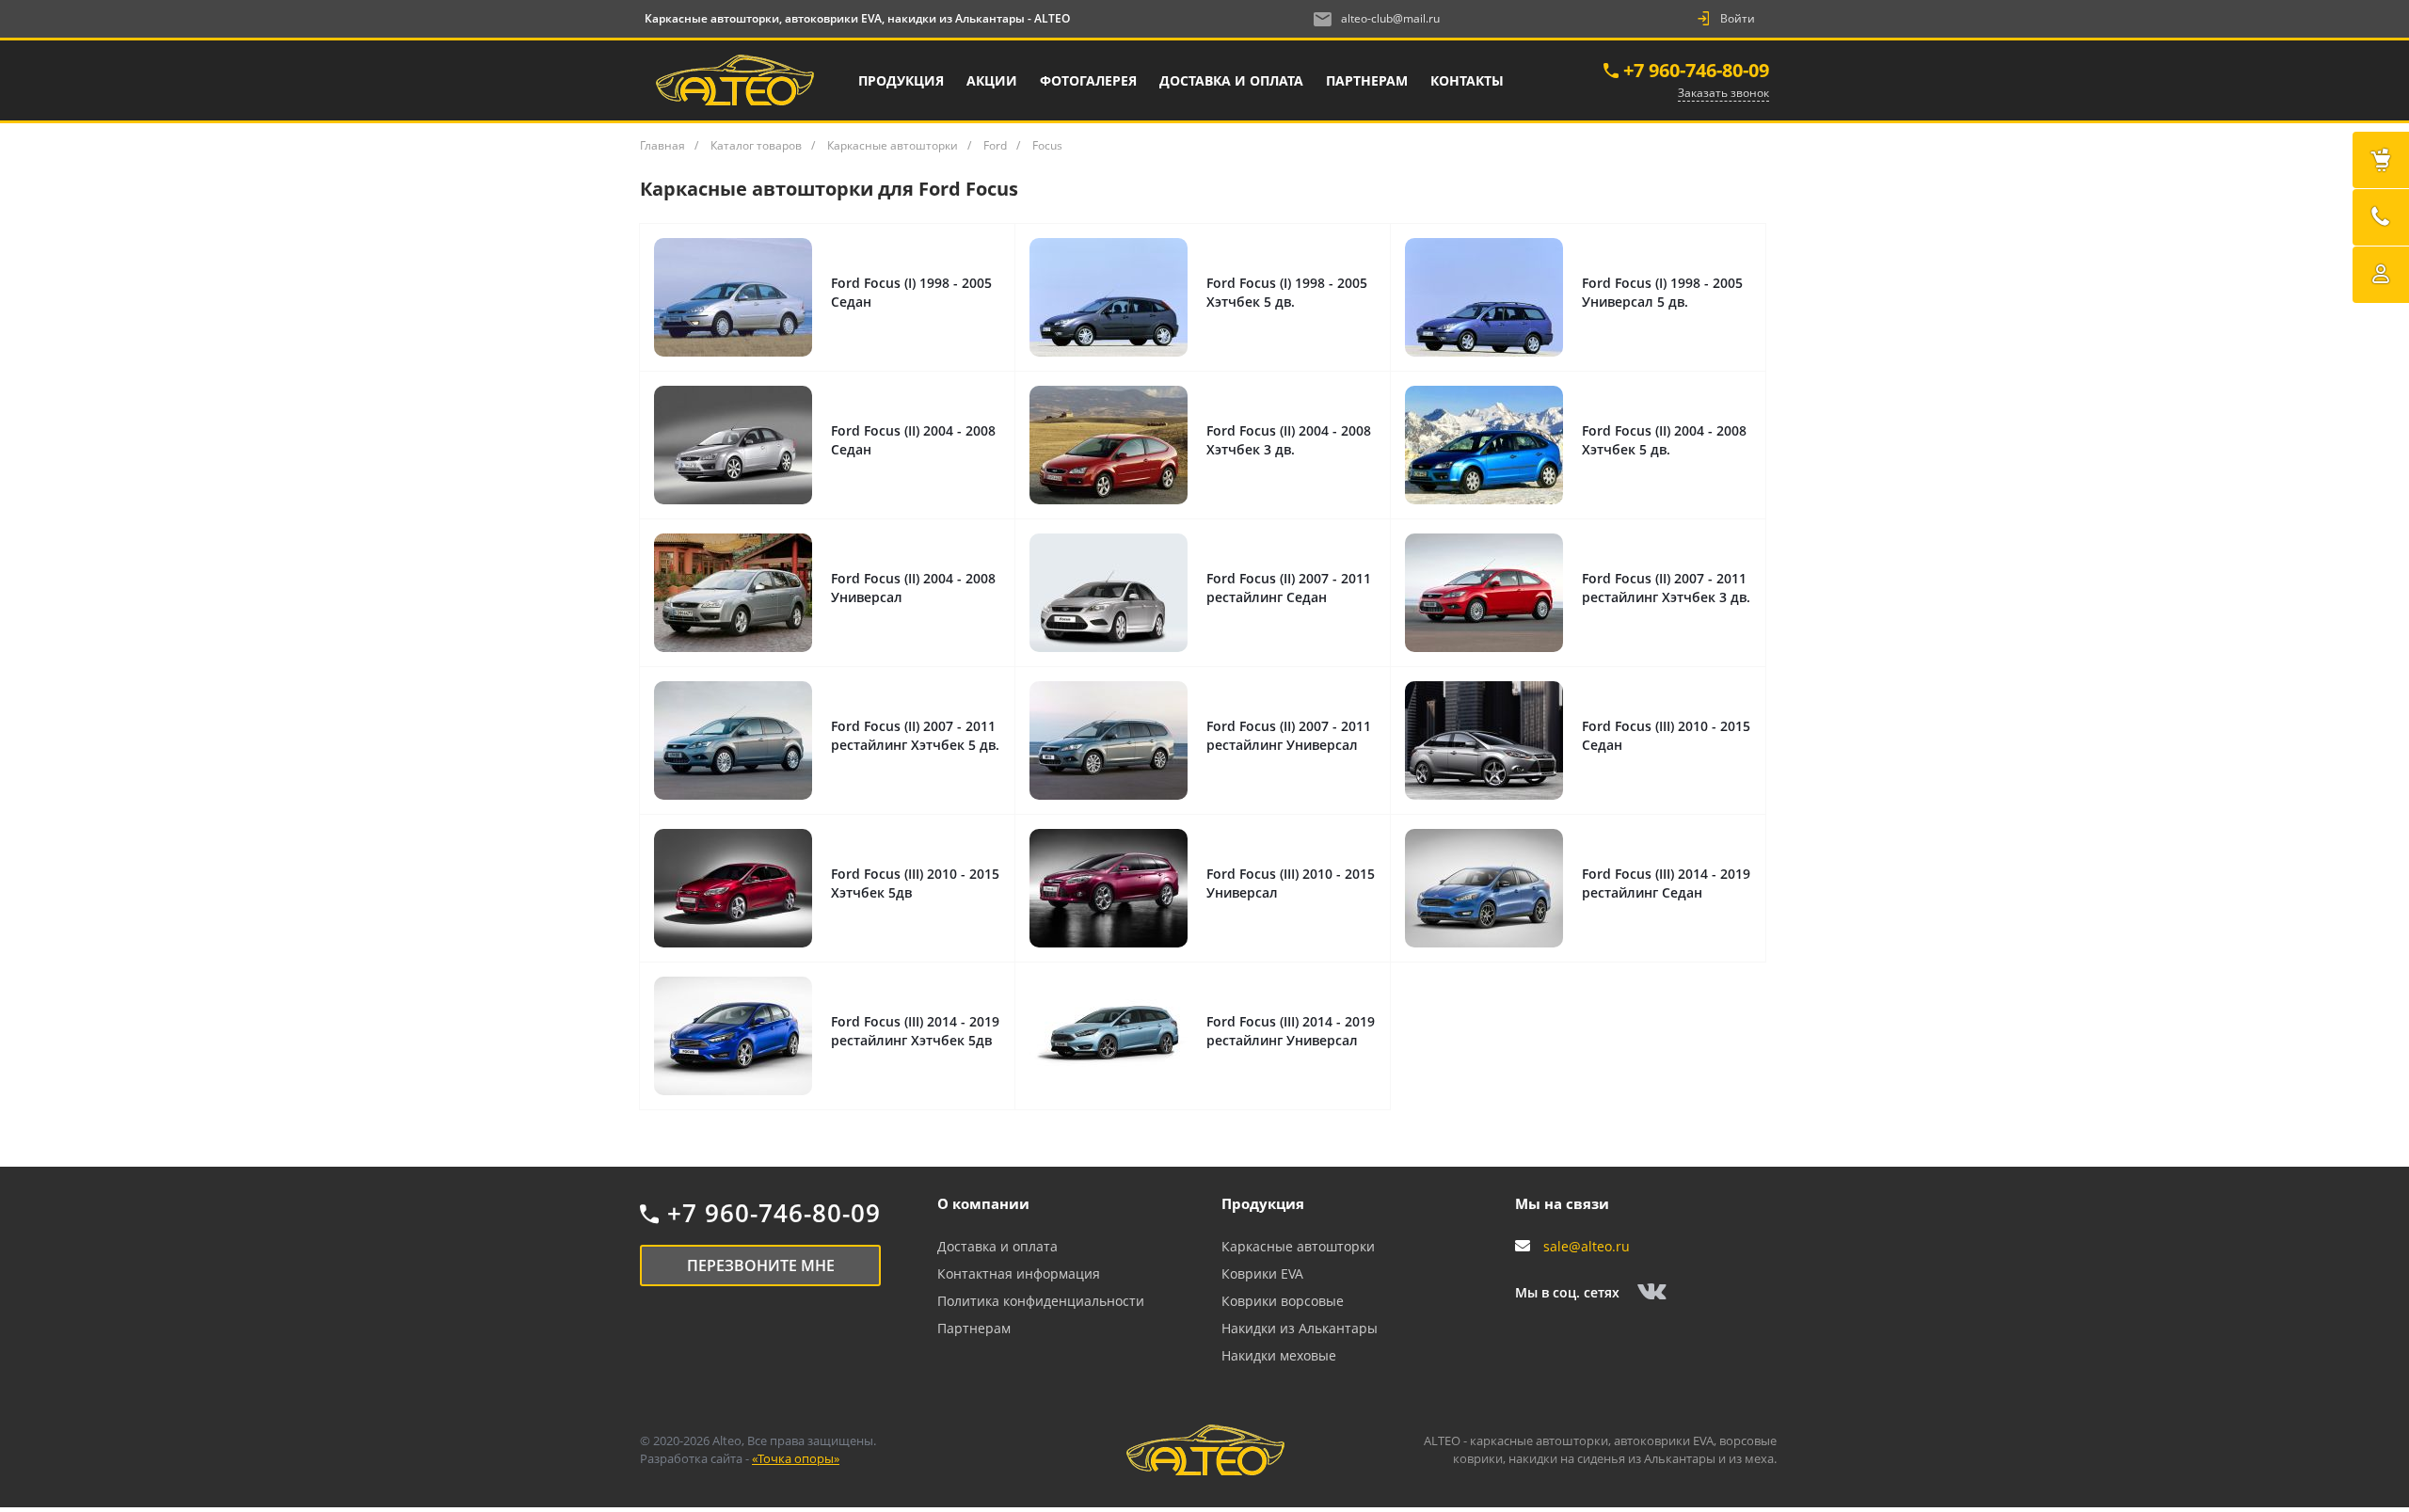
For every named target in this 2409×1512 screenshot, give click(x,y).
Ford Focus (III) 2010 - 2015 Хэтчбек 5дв (915, 883)
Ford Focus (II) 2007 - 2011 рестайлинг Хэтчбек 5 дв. (915, 735)
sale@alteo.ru (1587, 1246)
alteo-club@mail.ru (1390, 18)
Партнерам (974, 1328)
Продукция (1263, 1203)
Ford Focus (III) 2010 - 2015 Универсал (1291, 883)
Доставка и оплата (997, 1246)
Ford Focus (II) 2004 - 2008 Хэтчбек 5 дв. (1664, 440)
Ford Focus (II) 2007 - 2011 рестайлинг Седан (1289, 588)
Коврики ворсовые (1283, 1301)
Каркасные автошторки (1298, 1246)
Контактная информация (1019, 1273)
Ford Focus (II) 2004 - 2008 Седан (913, 440)
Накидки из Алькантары (1300, 1328)
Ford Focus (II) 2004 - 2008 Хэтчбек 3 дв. (1289, 440)
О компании (983, 1203)
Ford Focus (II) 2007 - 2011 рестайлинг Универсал (1289, 735)
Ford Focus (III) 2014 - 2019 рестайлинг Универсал (1291, 1031)
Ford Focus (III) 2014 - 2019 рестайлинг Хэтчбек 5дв (915, 1031)
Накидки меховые (1279, 1355)
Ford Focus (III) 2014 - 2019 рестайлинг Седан (1666, 883)
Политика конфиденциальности (1041, 1301)
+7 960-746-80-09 (1696, 70)
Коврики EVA (1262, 1273)
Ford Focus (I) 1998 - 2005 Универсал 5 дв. (1662, 292)
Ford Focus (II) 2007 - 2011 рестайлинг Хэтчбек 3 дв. (1666, 588)
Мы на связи (1562, 1203)
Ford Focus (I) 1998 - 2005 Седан (911, 292)
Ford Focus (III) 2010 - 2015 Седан (1666, 735)
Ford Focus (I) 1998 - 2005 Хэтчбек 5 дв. (1287, 292)
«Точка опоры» (796, 1458)
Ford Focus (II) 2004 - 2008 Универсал (913, 588)
